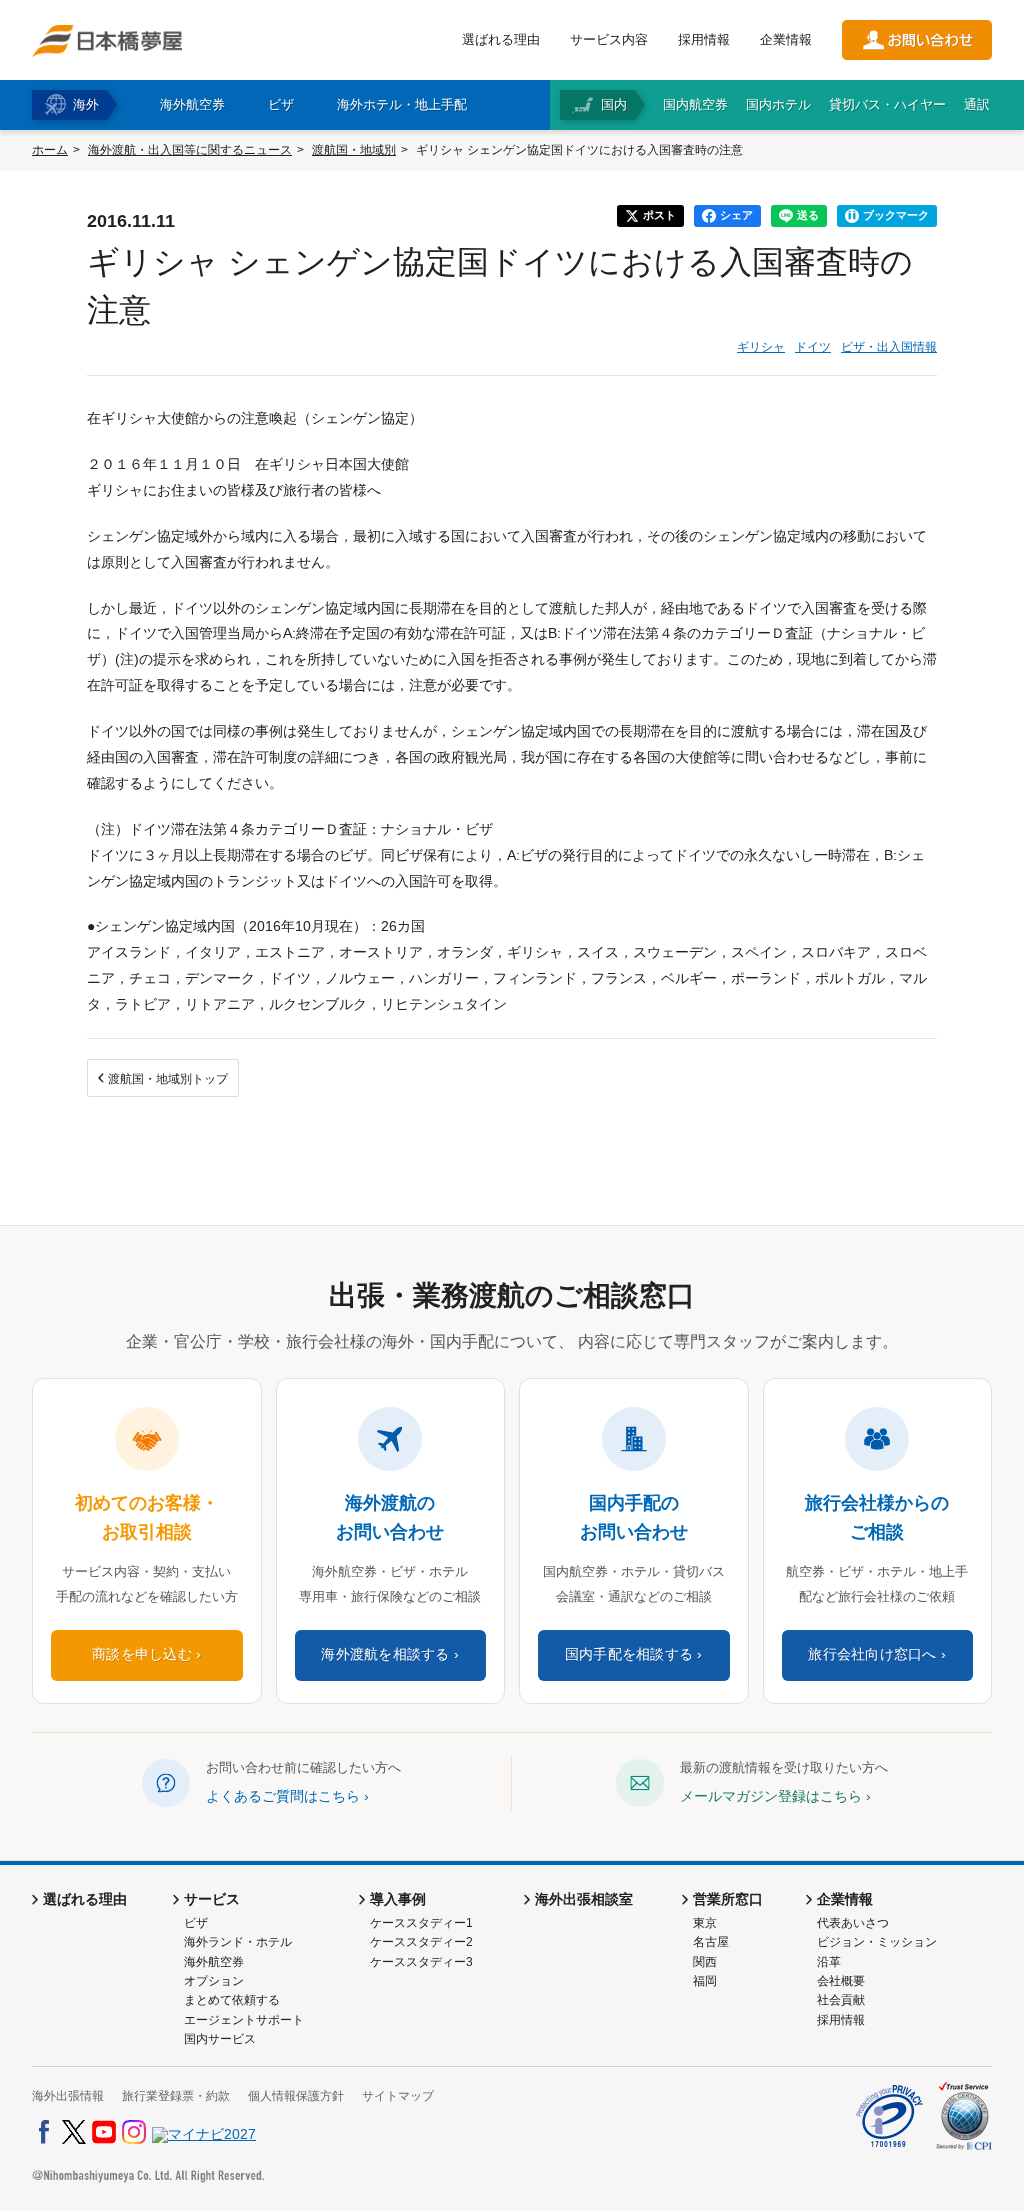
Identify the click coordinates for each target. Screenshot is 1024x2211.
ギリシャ (761, 347)
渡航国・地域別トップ (168, 1079)
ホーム (50, 150)
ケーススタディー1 (421, 1923)
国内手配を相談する (629, 1654)
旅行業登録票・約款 (176, 2096)
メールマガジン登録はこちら (771, 1796)
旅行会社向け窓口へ (872, 1654)
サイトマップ (398, 2096)
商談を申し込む (142, 1654)
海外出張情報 (68, 2096)
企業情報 (786, 39)
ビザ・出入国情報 (889, 347)
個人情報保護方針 (296, 2096)
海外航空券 (214, 1962)
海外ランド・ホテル (238, 1942)
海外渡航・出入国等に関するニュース (190, 150)
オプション (214, 1981)
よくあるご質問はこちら (283, 1796)
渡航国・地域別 (354, 150)
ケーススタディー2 (421, 1942)
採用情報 (704, 39)
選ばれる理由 (501, 39)
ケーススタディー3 (421, 1962)
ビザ (196, 1923)
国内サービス (220, 2039)
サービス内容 (609, 39)
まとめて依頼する (232, 2000)
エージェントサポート (244, 2020)
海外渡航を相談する (385, 1654)
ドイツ (813, 347)
